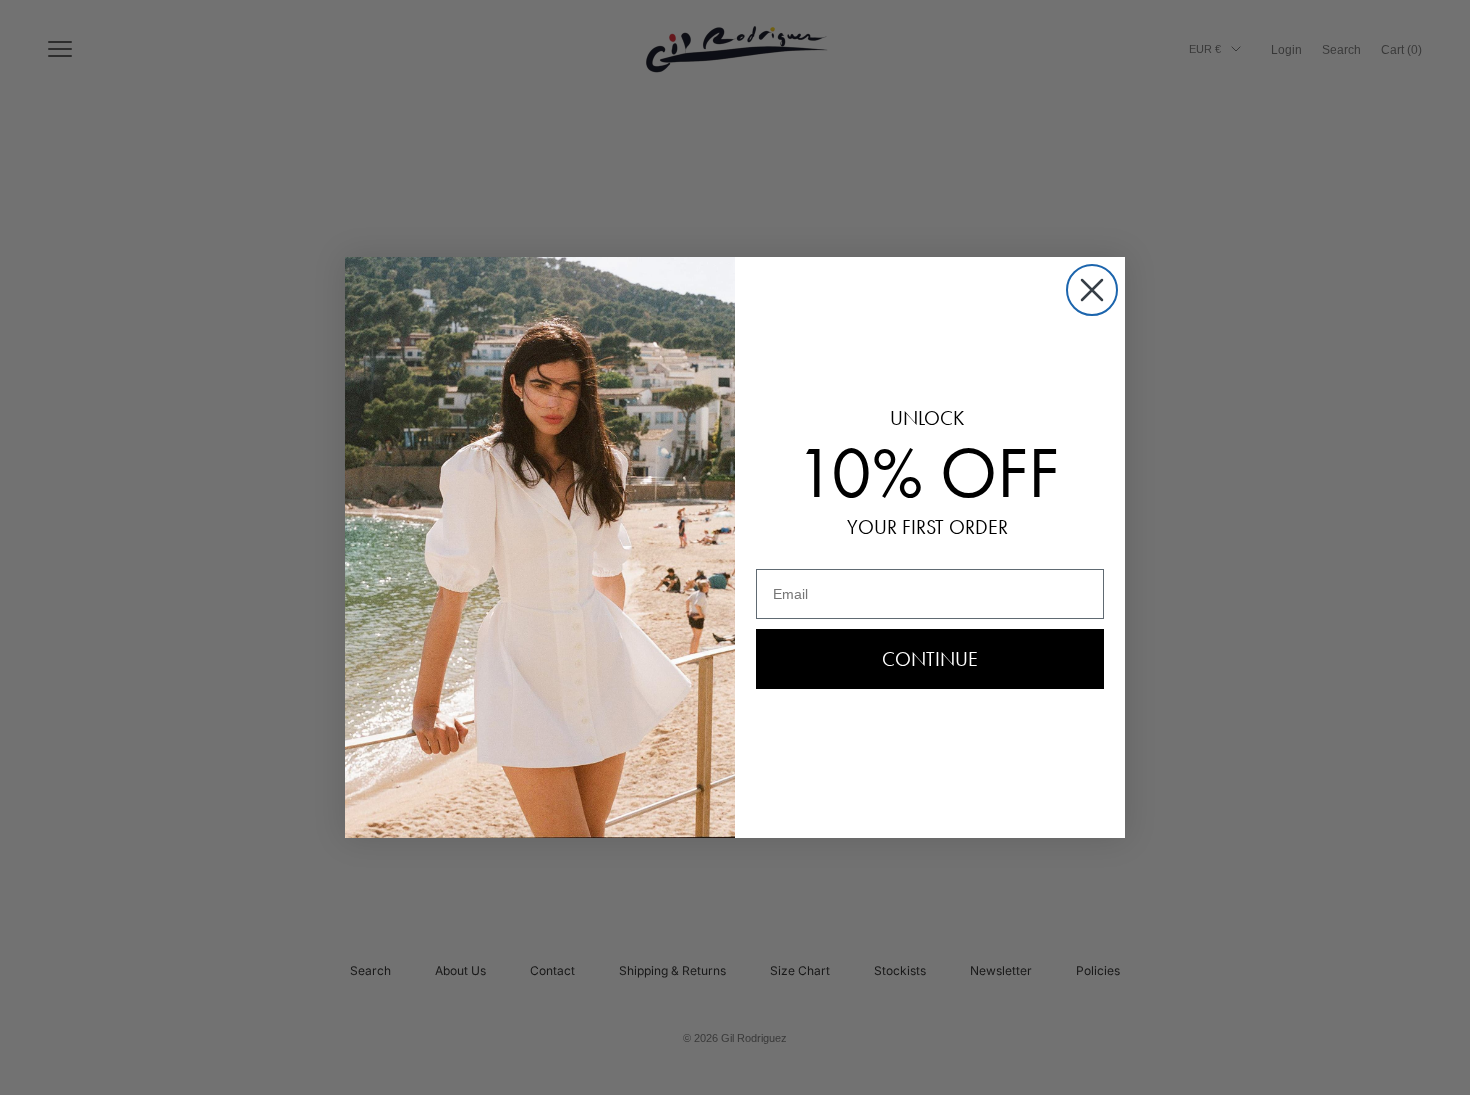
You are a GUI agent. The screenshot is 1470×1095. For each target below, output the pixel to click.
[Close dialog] (1092, 290)
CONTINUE (930, 659)
